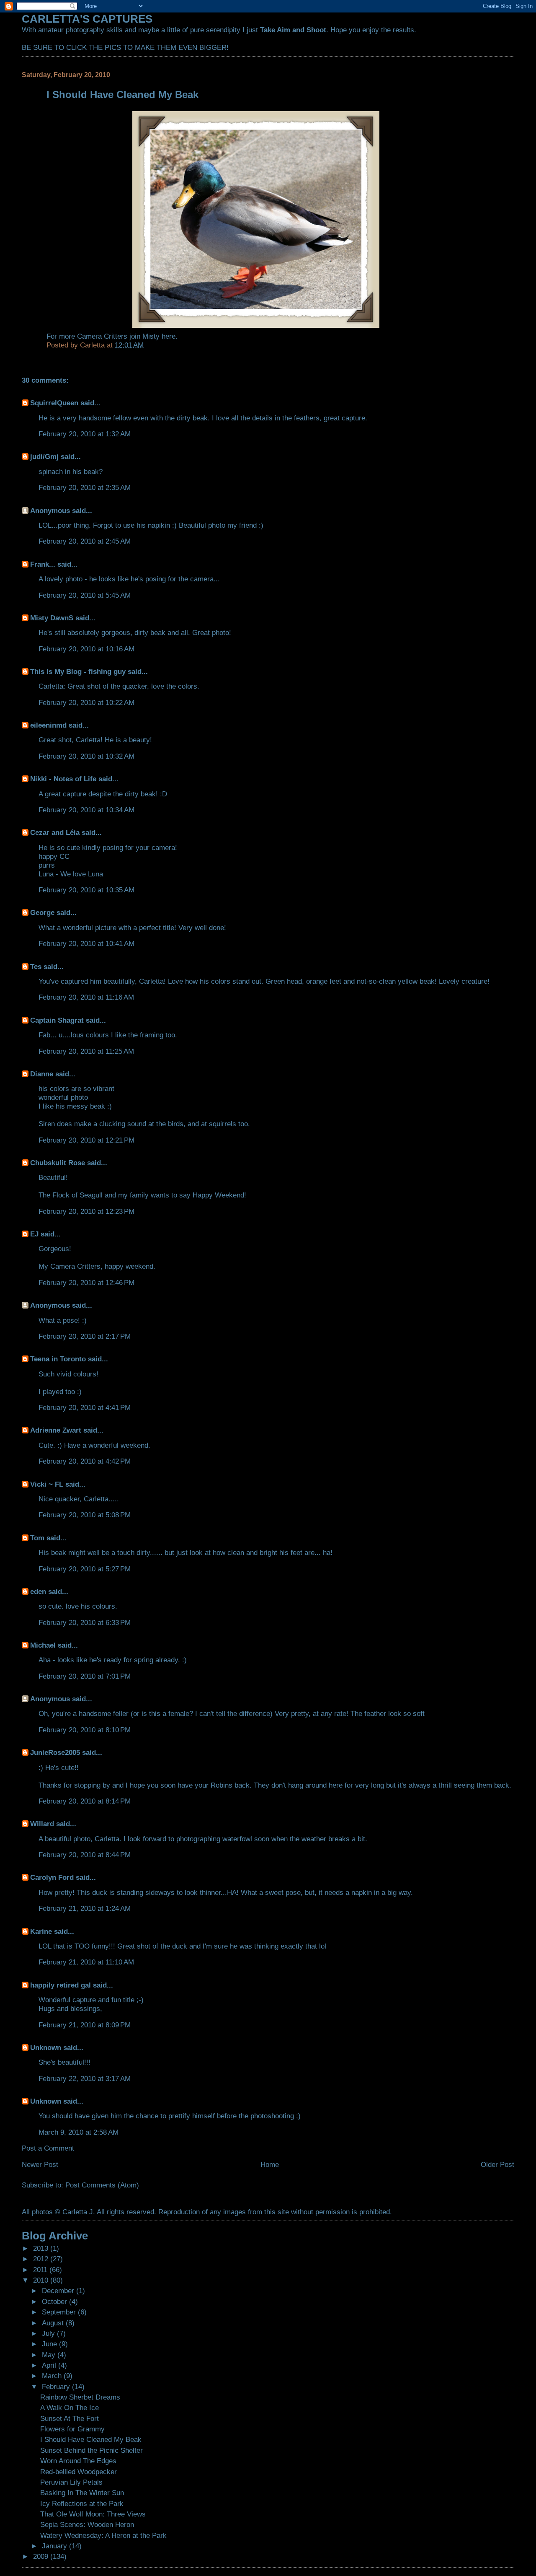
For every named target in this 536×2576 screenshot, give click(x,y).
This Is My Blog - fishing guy (78, 671)
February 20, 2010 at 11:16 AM (86, 997)
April (50, 2365)
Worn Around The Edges (78, 2461)
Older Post (497, 2164)
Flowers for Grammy (72, 2429)
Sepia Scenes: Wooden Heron (87, 2524)
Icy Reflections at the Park (82, 2503)
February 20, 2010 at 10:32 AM (86, 756)
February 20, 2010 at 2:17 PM (85, 1336)
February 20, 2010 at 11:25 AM (86, 1051)
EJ (34, 1234)
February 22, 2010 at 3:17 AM (85, 2078)
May (50, 2355)
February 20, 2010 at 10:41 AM (86, 943)
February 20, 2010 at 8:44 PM (85, 1855)
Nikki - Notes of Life (63, 779)
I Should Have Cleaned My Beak (91, 2439)
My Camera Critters (70, 1266)
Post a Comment (48, 2148)
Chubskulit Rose (58, 1163)
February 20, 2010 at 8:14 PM (85, 1801)
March (53, 2376)
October (55, 2301)
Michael (43, 1645)
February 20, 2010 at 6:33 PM (85, 1622)
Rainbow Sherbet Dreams (80, 2397)
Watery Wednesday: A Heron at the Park (103, 2535)
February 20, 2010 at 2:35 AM (85, 487)
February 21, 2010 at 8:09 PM (85, 2025)
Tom (37, 1538)
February (57, 2387)
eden (38, 1591)
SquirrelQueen (54, 403)
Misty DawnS (52, 618)
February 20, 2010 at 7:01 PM (85, 1676)
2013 (42, 2248)
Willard (42, 1824)
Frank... (43, 564)
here (169, 336)
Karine (41, 1931)
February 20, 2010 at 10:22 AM (86, 702)
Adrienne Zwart (56, 1430)
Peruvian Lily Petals (71, 2482)
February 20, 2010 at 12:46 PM (86, 1283)
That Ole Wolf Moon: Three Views (93, 2514)
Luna (46, 874)
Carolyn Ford (52, 1877)
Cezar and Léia (55, 832)
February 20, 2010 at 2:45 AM (85, 541)
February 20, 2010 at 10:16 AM (86, 649)
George (42, 912)
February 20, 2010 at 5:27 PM (85, 1569)
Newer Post (40, 2164)
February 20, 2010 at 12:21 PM (86, 1140)
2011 (41, 2270)
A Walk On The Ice (70, 2408)
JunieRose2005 (55, 1752)
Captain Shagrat (57, 1020)
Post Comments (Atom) (102, 2185)
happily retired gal (61, 1985)
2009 (42, 2556)
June (50, 2344)
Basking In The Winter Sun (82, 2493)
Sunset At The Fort (70, 2418)
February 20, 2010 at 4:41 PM (85, 1407)
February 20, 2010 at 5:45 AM (85, 595)
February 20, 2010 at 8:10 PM (85, 1730)
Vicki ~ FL (47, 1484)
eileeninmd (48, 725)
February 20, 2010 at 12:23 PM (86, 1211)
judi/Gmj (44, 456)
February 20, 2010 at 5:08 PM (85, 1515)
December (59, 2291)
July (49, 2333)
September (60, 2312)
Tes (36, 967)
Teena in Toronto (58, 1359)
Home (270, 2164)
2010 (42, 2280)
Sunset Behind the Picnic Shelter (91, 2450)
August (54, 2323)
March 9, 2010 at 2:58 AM (79, 2132)
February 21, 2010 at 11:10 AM (86, 1962)
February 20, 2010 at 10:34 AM (86, 810)
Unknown (46, 2047)
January (55, 2546)
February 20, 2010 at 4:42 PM (85, 1461)
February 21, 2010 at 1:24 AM (85, 1908)
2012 (42, 2259)
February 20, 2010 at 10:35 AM (86, 890)
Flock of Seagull (77, 1195)
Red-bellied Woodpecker (79, 2472)
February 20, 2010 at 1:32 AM (85, 434)
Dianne (42, 1074)
